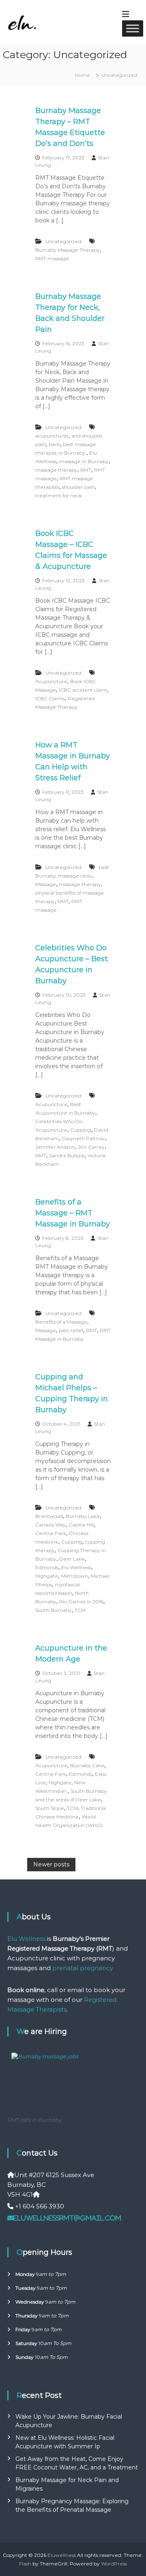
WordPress (114, 2564)
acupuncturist (52, 436)
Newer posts (51, 1864)
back (54, 444)
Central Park (51, 1533)
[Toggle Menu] (133, 28)
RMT (86, 470)
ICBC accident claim (83, 690)
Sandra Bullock (67, 1155)
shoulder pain (78, 487)
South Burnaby (54, 1610)
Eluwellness (62, 2555)
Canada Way (50, 1525)
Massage (46, 884)
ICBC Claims (50, 698)
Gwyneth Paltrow (83, 1138)
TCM (80, 1610)
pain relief (71, 1330)
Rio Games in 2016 (81, 1602)
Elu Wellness (76, 1567)
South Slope (50, 1808)
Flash (25, 2564)
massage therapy (56, 470)
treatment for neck (59, 495)
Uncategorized (63, 241)
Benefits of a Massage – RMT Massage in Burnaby (73, 1213)
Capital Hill (81, 1525)
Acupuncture (51, 681)
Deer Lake (72, 1559)
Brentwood (49, 1516)
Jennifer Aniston (55, 1147)
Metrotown (74, 1576)
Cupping (81, 1130)
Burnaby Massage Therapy (68, 250)
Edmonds (47, 1567)
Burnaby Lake (83, 1516)
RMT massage (52, 258)
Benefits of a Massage (61, 1322)
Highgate (47, 1576)
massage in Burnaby (84, 461)
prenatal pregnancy (83, 1968)
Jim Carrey (91, 1147)
